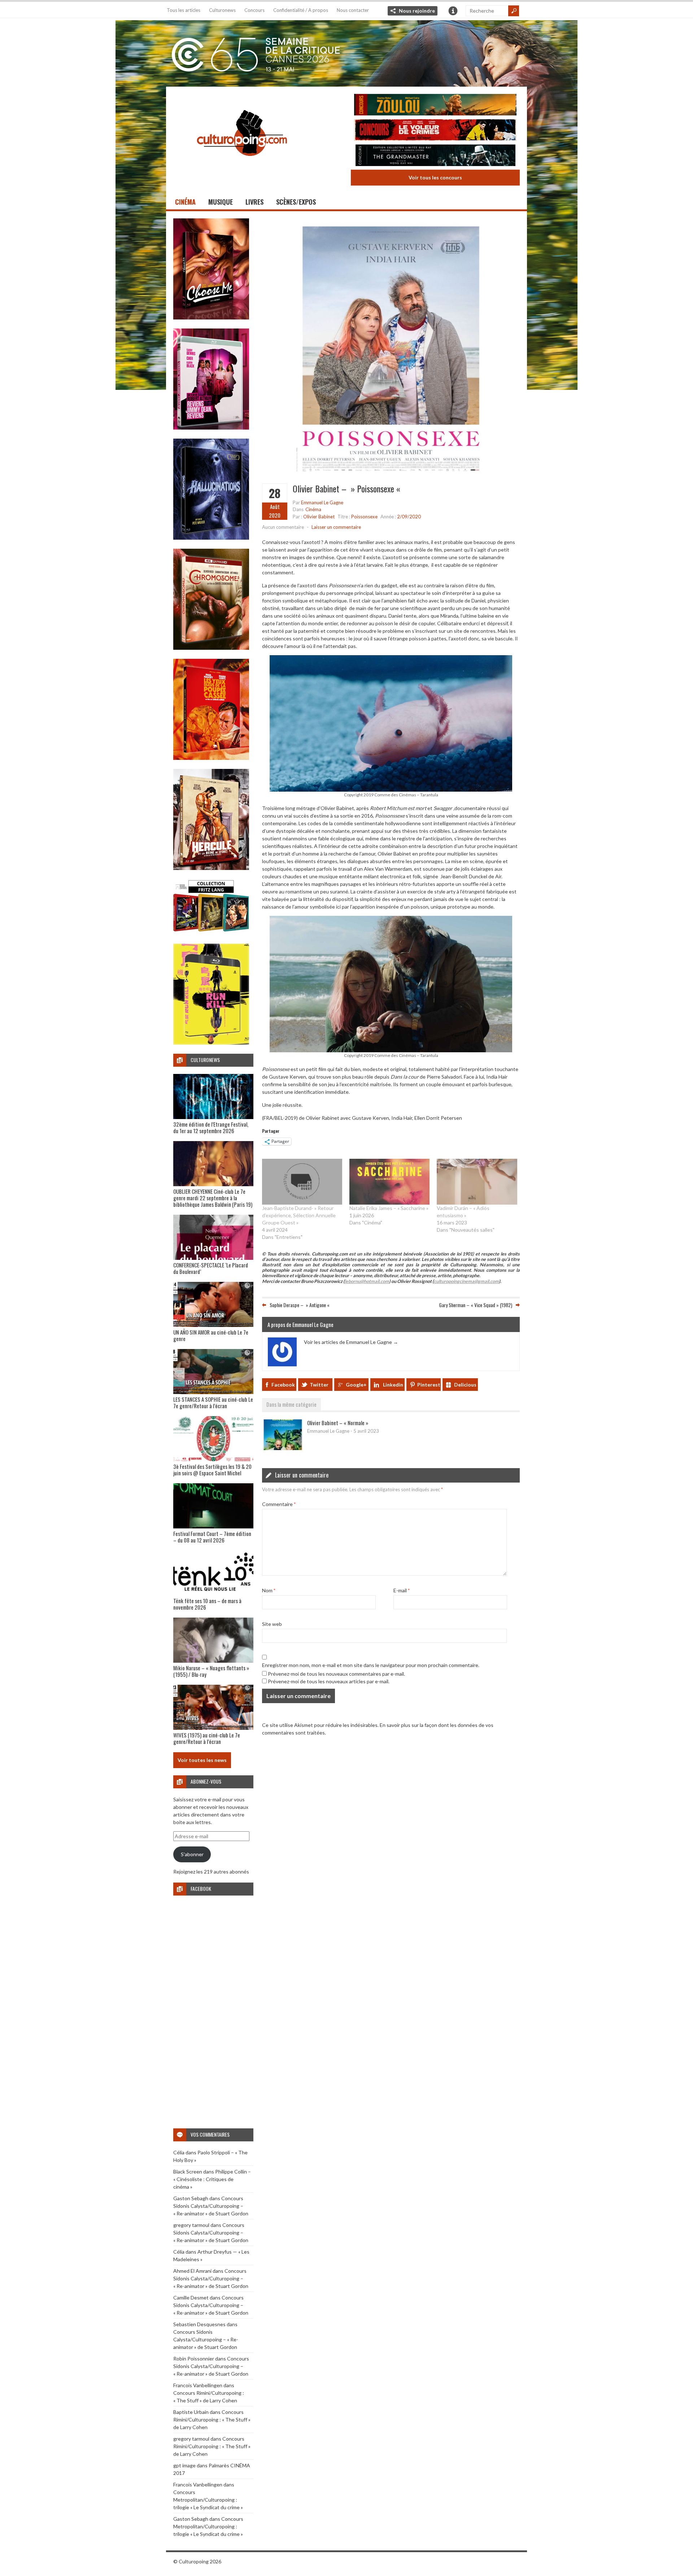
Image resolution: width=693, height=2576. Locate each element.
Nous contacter (353, 10)
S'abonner (192, 1854)
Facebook (283, 1385)
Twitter (319, 1385)
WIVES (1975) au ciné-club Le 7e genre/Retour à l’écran (207, 1738)
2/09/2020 (409, 517)
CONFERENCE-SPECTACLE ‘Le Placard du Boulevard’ (211, 1268)
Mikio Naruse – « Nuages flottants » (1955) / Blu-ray (211, 1671)
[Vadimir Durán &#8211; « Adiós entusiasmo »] (477, 1182)
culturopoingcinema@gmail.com (466, 1281)
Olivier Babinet (319, 517)
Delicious (465, 1385)
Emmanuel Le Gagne (322, 502)
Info (453, 11)
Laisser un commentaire (336, 527)
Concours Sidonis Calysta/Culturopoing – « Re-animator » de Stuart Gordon (211, 2206)
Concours (254, 10)
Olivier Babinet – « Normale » (338, 1423)
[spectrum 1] (211, 1043)
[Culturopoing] (242, 166)
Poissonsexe (364, 517)
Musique (221, 202)
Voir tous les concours (435, 177)
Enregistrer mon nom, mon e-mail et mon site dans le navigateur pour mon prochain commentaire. (371, 1665)
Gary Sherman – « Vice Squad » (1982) (476, 1305)
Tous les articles (184, 10)
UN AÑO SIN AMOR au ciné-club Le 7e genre (211, 1335)
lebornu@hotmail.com (367, 1281)
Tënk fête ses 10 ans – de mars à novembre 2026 (207, 1604)
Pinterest (429, 1385)
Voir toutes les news (202, 1760)
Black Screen (188, 2172)
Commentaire (279, 1504)
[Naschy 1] (211, 758)
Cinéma (185, 202)
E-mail (402, 1590)
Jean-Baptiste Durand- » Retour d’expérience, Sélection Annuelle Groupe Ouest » (299, 1215)
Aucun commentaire (283, 527)
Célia (179, 2152)
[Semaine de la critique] (346, 52)
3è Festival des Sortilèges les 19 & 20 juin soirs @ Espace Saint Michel (212, 1470)
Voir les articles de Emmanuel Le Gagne (351, 1342)
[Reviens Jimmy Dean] (211, 428)
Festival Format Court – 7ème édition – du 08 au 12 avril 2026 (212, 1537)
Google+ (356, 1385)
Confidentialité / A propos (301, 10)
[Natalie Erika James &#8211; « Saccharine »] (389, 1182)
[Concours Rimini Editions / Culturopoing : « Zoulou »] (435, 106)
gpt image (184, 2465)
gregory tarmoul (191, 2225)
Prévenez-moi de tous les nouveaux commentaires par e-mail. (336, 1674)
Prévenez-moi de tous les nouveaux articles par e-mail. (329, 1681)
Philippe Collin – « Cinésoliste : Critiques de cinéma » (212, 2179)
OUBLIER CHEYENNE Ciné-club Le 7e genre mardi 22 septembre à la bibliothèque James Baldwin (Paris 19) (213, 1198)
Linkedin (393, 1385)
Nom (269, 1590)
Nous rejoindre (417, 11)
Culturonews (222, 10)
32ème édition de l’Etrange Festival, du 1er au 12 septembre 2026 (211, 1127)
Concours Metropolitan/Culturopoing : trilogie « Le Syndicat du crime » (208, 2500)
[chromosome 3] (211, 648)
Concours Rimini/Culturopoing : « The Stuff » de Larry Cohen (212, 2420)
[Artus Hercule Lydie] (211, 868)
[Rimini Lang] (211, 933)
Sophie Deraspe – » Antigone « (300, 1305)
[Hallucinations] (211, 538)
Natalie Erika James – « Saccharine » (389, 1208)
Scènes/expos (296, 202)
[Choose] (211, 317)
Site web (272, 1624)
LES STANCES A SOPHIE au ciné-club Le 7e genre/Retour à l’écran (213, 1402)
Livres (254, 202)
